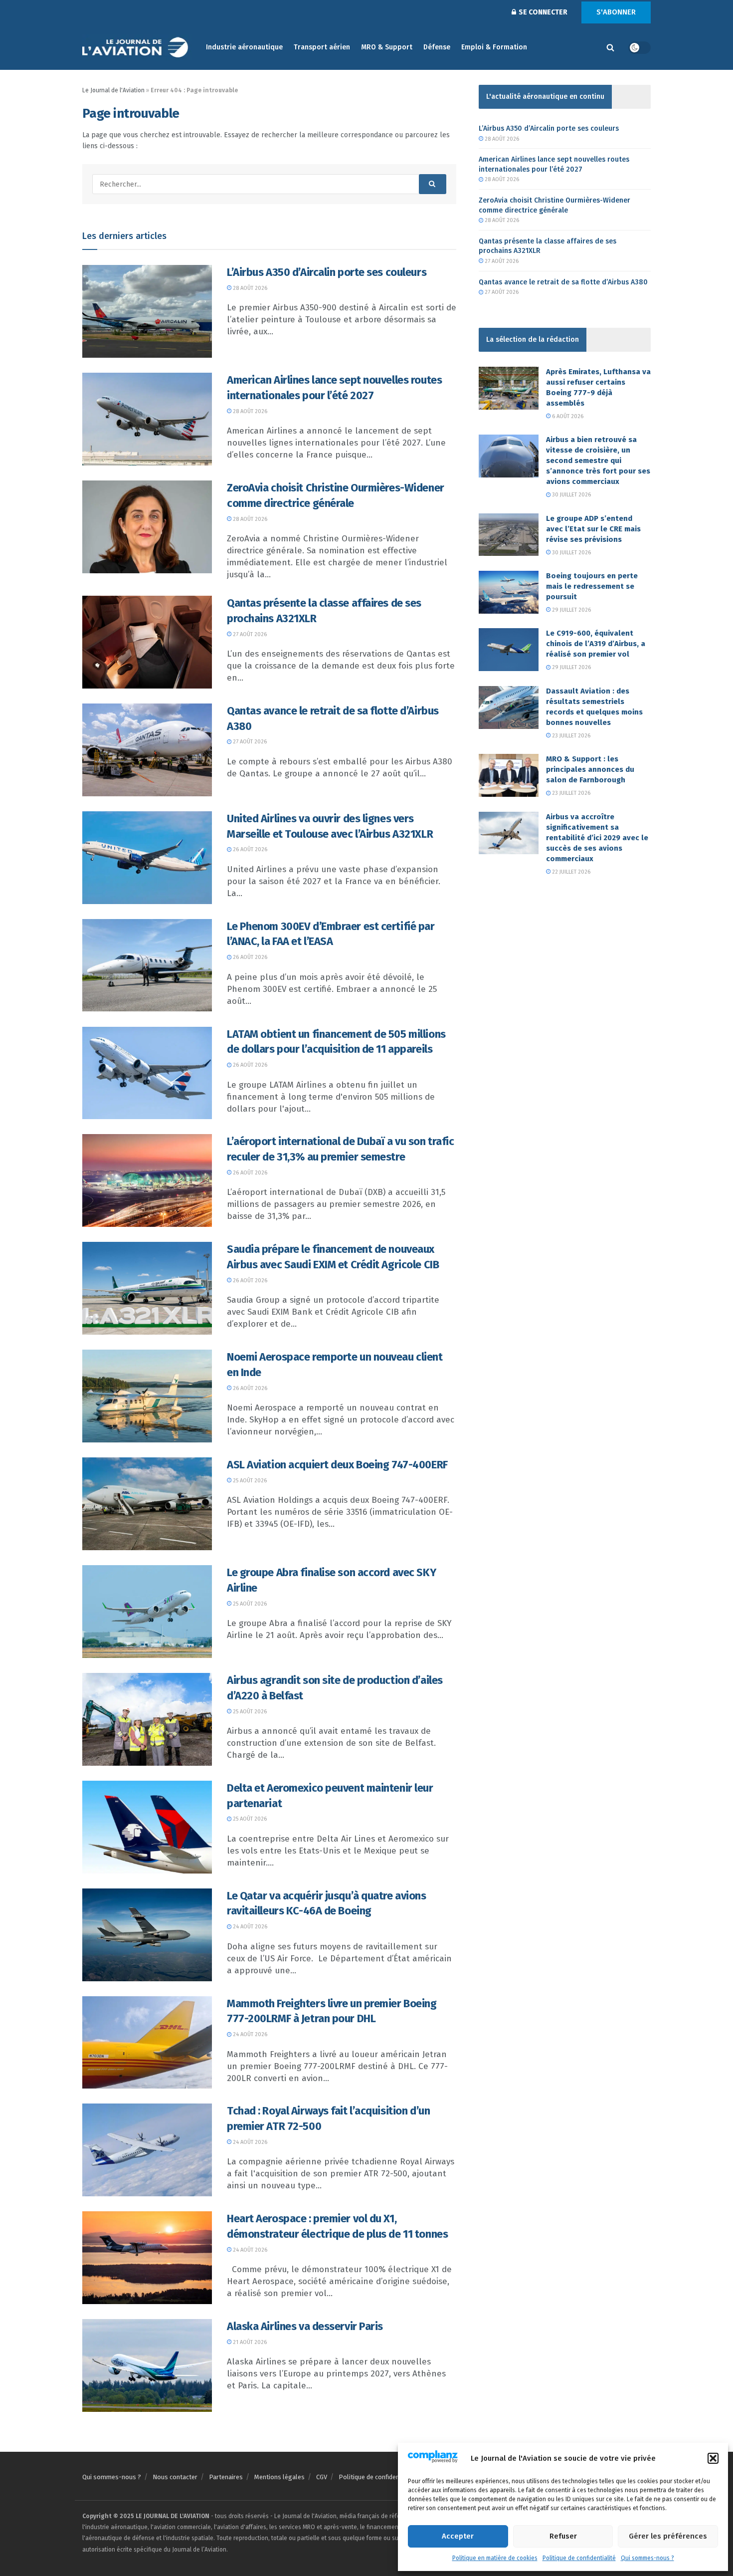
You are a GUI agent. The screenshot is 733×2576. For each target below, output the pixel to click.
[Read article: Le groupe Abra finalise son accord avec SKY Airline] (147, 1612)
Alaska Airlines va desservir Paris (305, 2326)
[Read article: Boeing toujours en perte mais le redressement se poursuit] (509, 592)
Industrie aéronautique (244, 47)
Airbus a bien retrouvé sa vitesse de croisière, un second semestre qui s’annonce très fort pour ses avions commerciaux (598, 461)
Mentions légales (279, 2477)
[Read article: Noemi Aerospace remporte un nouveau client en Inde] (147, 1396)
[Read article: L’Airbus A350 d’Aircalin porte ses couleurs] (147, 311)
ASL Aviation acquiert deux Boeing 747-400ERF (337, 1465)
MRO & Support (387, 47)
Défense (437, 47)
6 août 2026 (567, 416)
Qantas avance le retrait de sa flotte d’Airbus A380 (563, 282)
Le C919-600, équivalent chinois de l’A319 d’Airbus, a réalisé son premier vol (596, 644)
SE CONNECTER (542, 12)
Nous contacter (175, 2477)
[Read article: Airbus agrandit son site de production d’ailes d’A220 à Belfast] (147, 1719)
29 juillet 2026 (571, 610)
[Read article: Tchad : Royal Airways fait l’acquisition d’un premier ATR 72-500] (147, 2150)
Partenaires (226, 2477)
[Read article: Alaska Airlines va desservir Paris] (147, 2365)
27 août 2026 (249, 634)
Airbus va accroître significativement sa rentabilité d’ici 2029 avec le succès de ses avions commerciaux (597, 838)
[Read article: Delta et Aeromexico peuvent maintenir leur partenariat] (147, 1827)
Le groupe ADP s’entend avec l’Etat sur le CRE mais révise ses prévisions (593, 529)
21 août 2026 (249, 2342)
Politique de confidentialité (579, 2558)
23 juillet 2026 (570, 736)
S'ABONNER (616, 12)
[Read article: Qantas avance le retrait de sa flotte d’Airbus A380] (147, 750)
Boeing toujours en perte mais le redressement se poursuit (592, 586)
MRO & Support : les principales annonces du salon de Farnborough (590, 769)
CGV (322, 2477)
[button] (713, 2458)
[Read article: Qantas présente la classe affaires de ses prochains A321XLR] (147, 642)
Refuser (563, 2536)
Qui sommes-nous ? (647, 2558)
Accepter (458, 2536)
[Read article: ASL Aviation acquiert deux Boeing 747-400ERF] (147, 1504)
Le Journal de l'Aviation (113, 90)
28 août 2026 (249, 288)
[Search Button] (610, 47)
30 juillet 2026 (571, 495)
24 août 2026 (249, 1927)
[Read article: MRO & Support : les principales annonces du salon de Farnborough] (509, 775)
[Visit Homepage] (137, 48)
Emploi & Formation (494, 47)
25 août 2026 (249, 1481)
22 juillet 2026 (570, 872)
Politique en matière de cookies (495, 2558)
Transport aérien (322, 47)
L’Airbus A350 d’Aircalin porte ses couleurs (327, 272)
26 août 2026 (249, 849)
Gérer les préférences (668, 2536)
